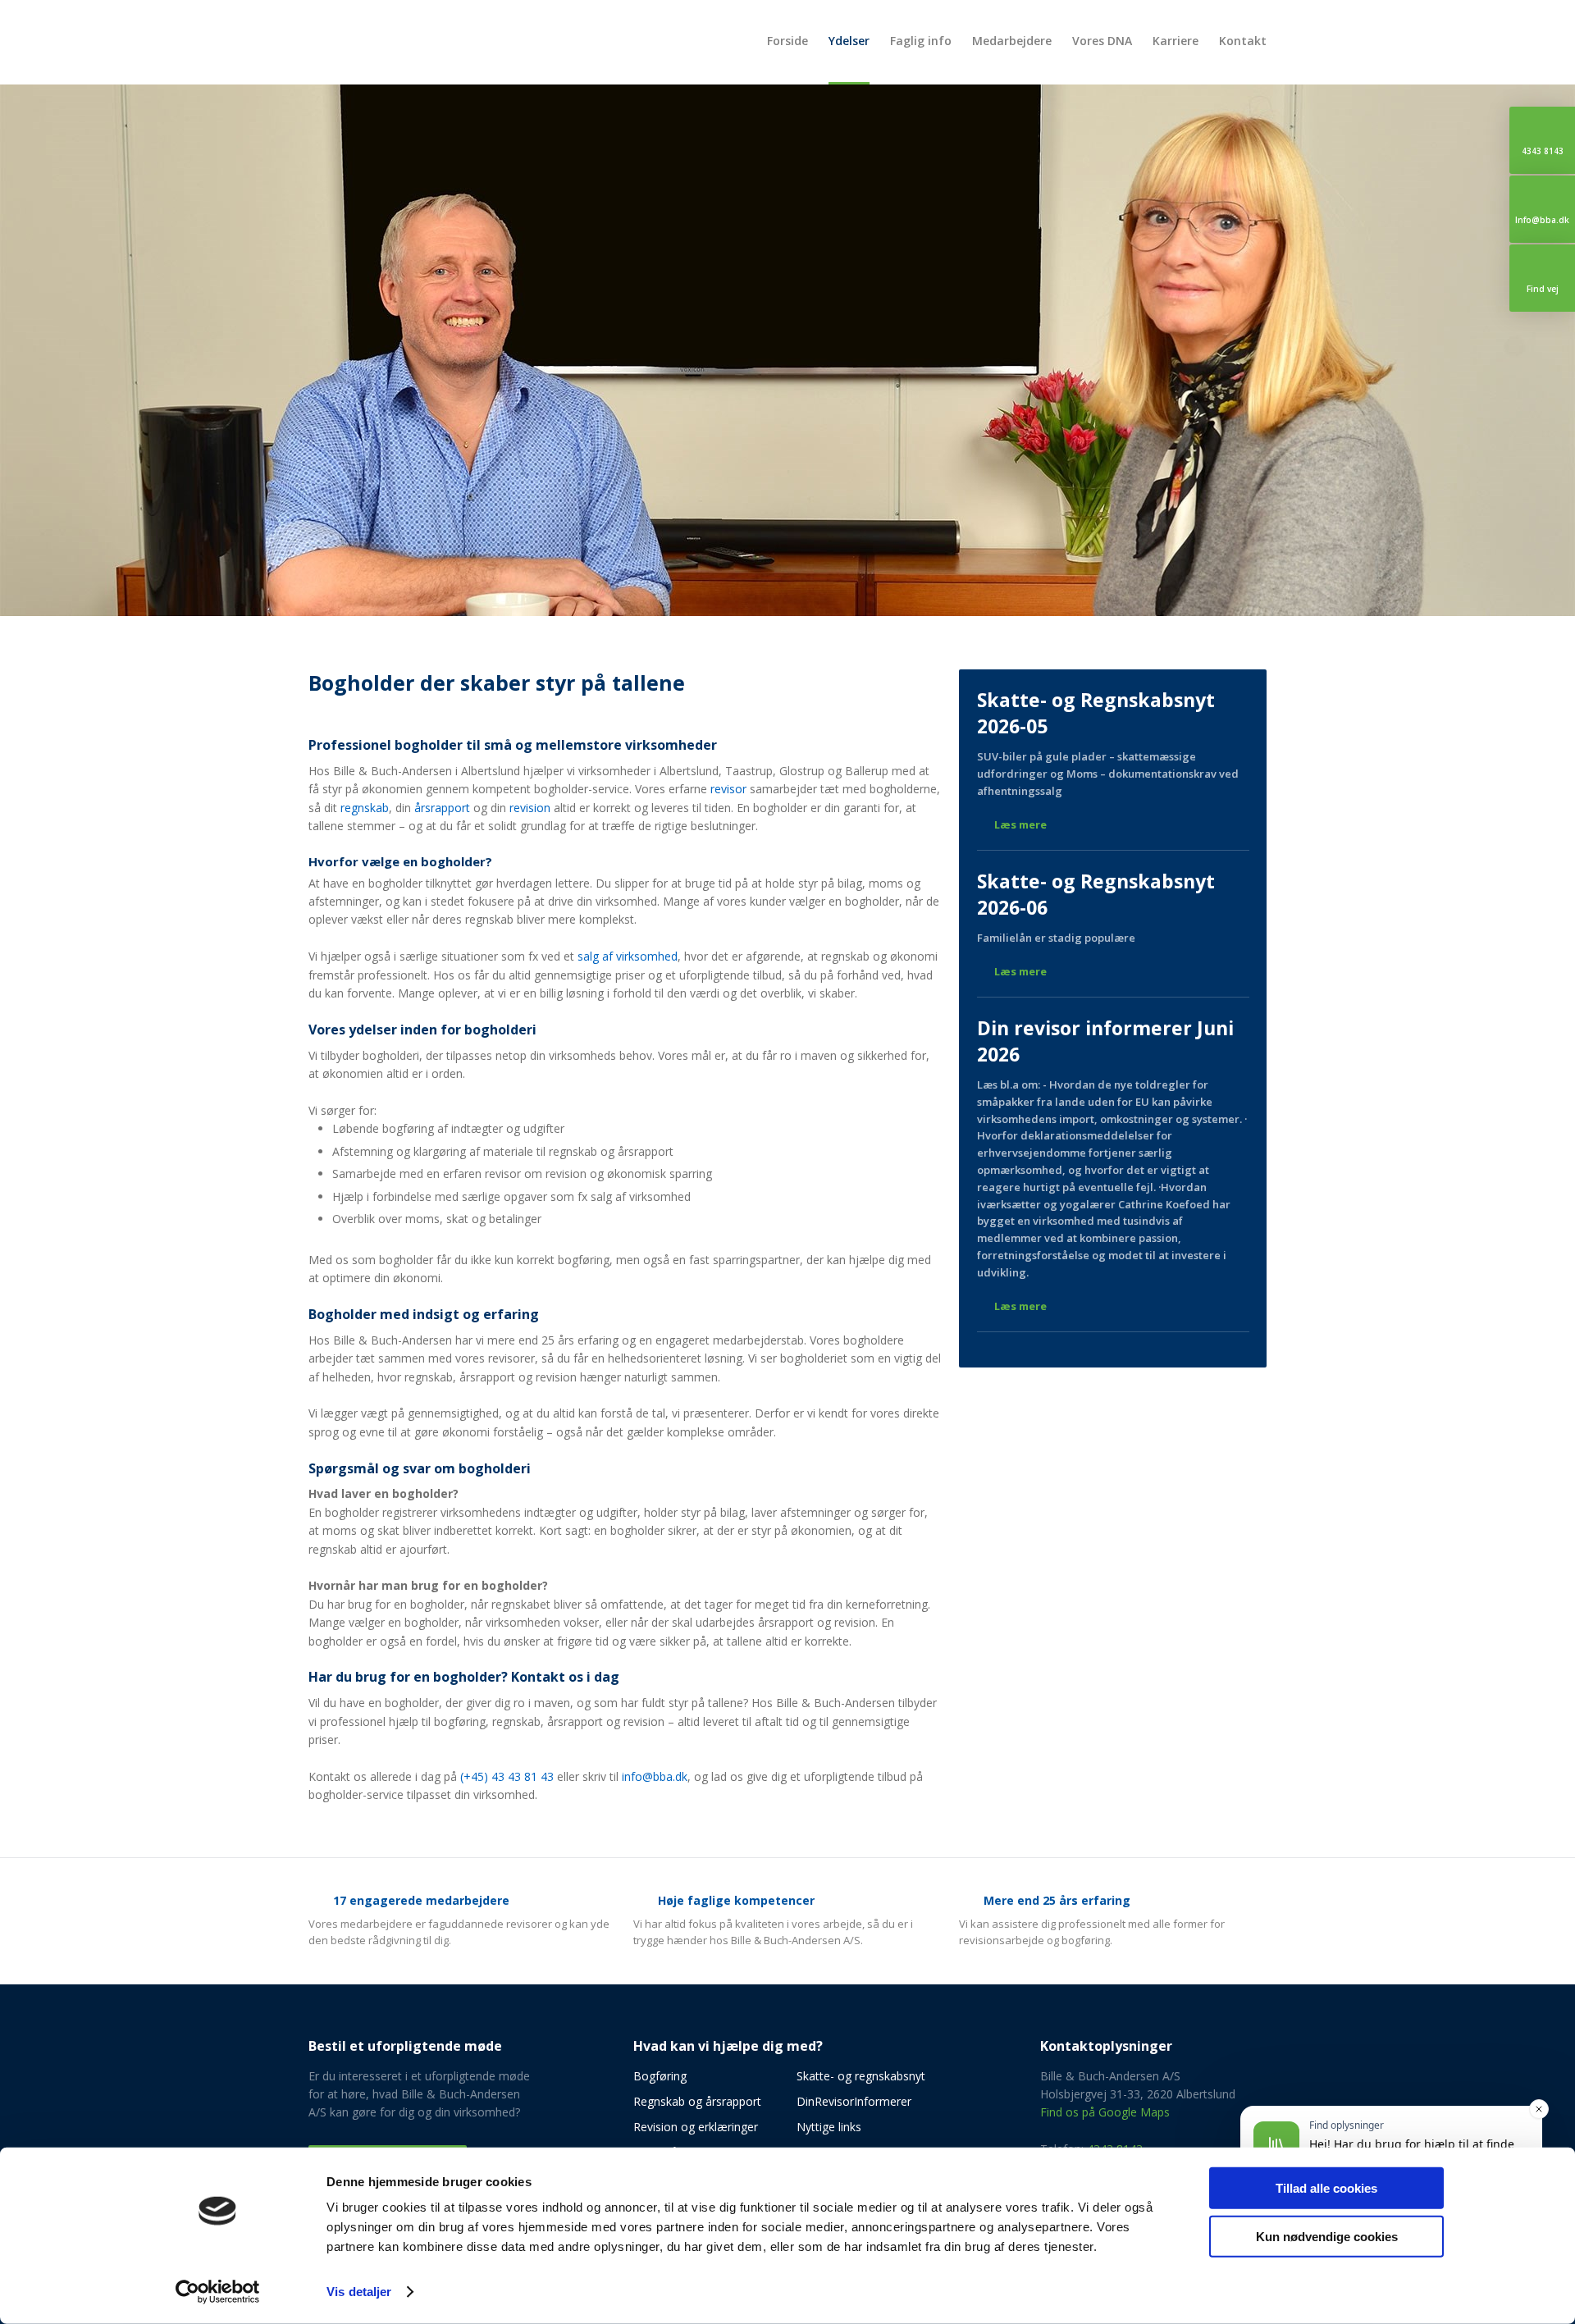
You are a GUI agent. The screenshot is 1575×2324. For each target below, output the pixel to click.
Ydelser (849, 41)
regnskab (365, 808)
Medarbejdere (1012, 41)
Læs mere (1020, 824)
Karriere (1176, 41)
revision (530, 808)
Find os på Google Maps (1105, 2112)
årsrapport (442, 808)
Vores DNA (1102, 41)
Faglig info (921, 41)
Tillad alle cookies (1326, 2188)
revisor (728, 789)
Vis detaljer (359, 2292)
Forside (787, 41)
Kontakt (1243, 41)
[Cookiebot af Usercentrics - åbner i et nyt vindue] (218, 2292)
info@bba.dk (655, 1776)
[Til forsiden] (422, 40)
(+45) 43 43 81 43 (507, 1776)
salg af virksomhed (628, 956)
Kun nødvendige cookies (1327, 2236)
